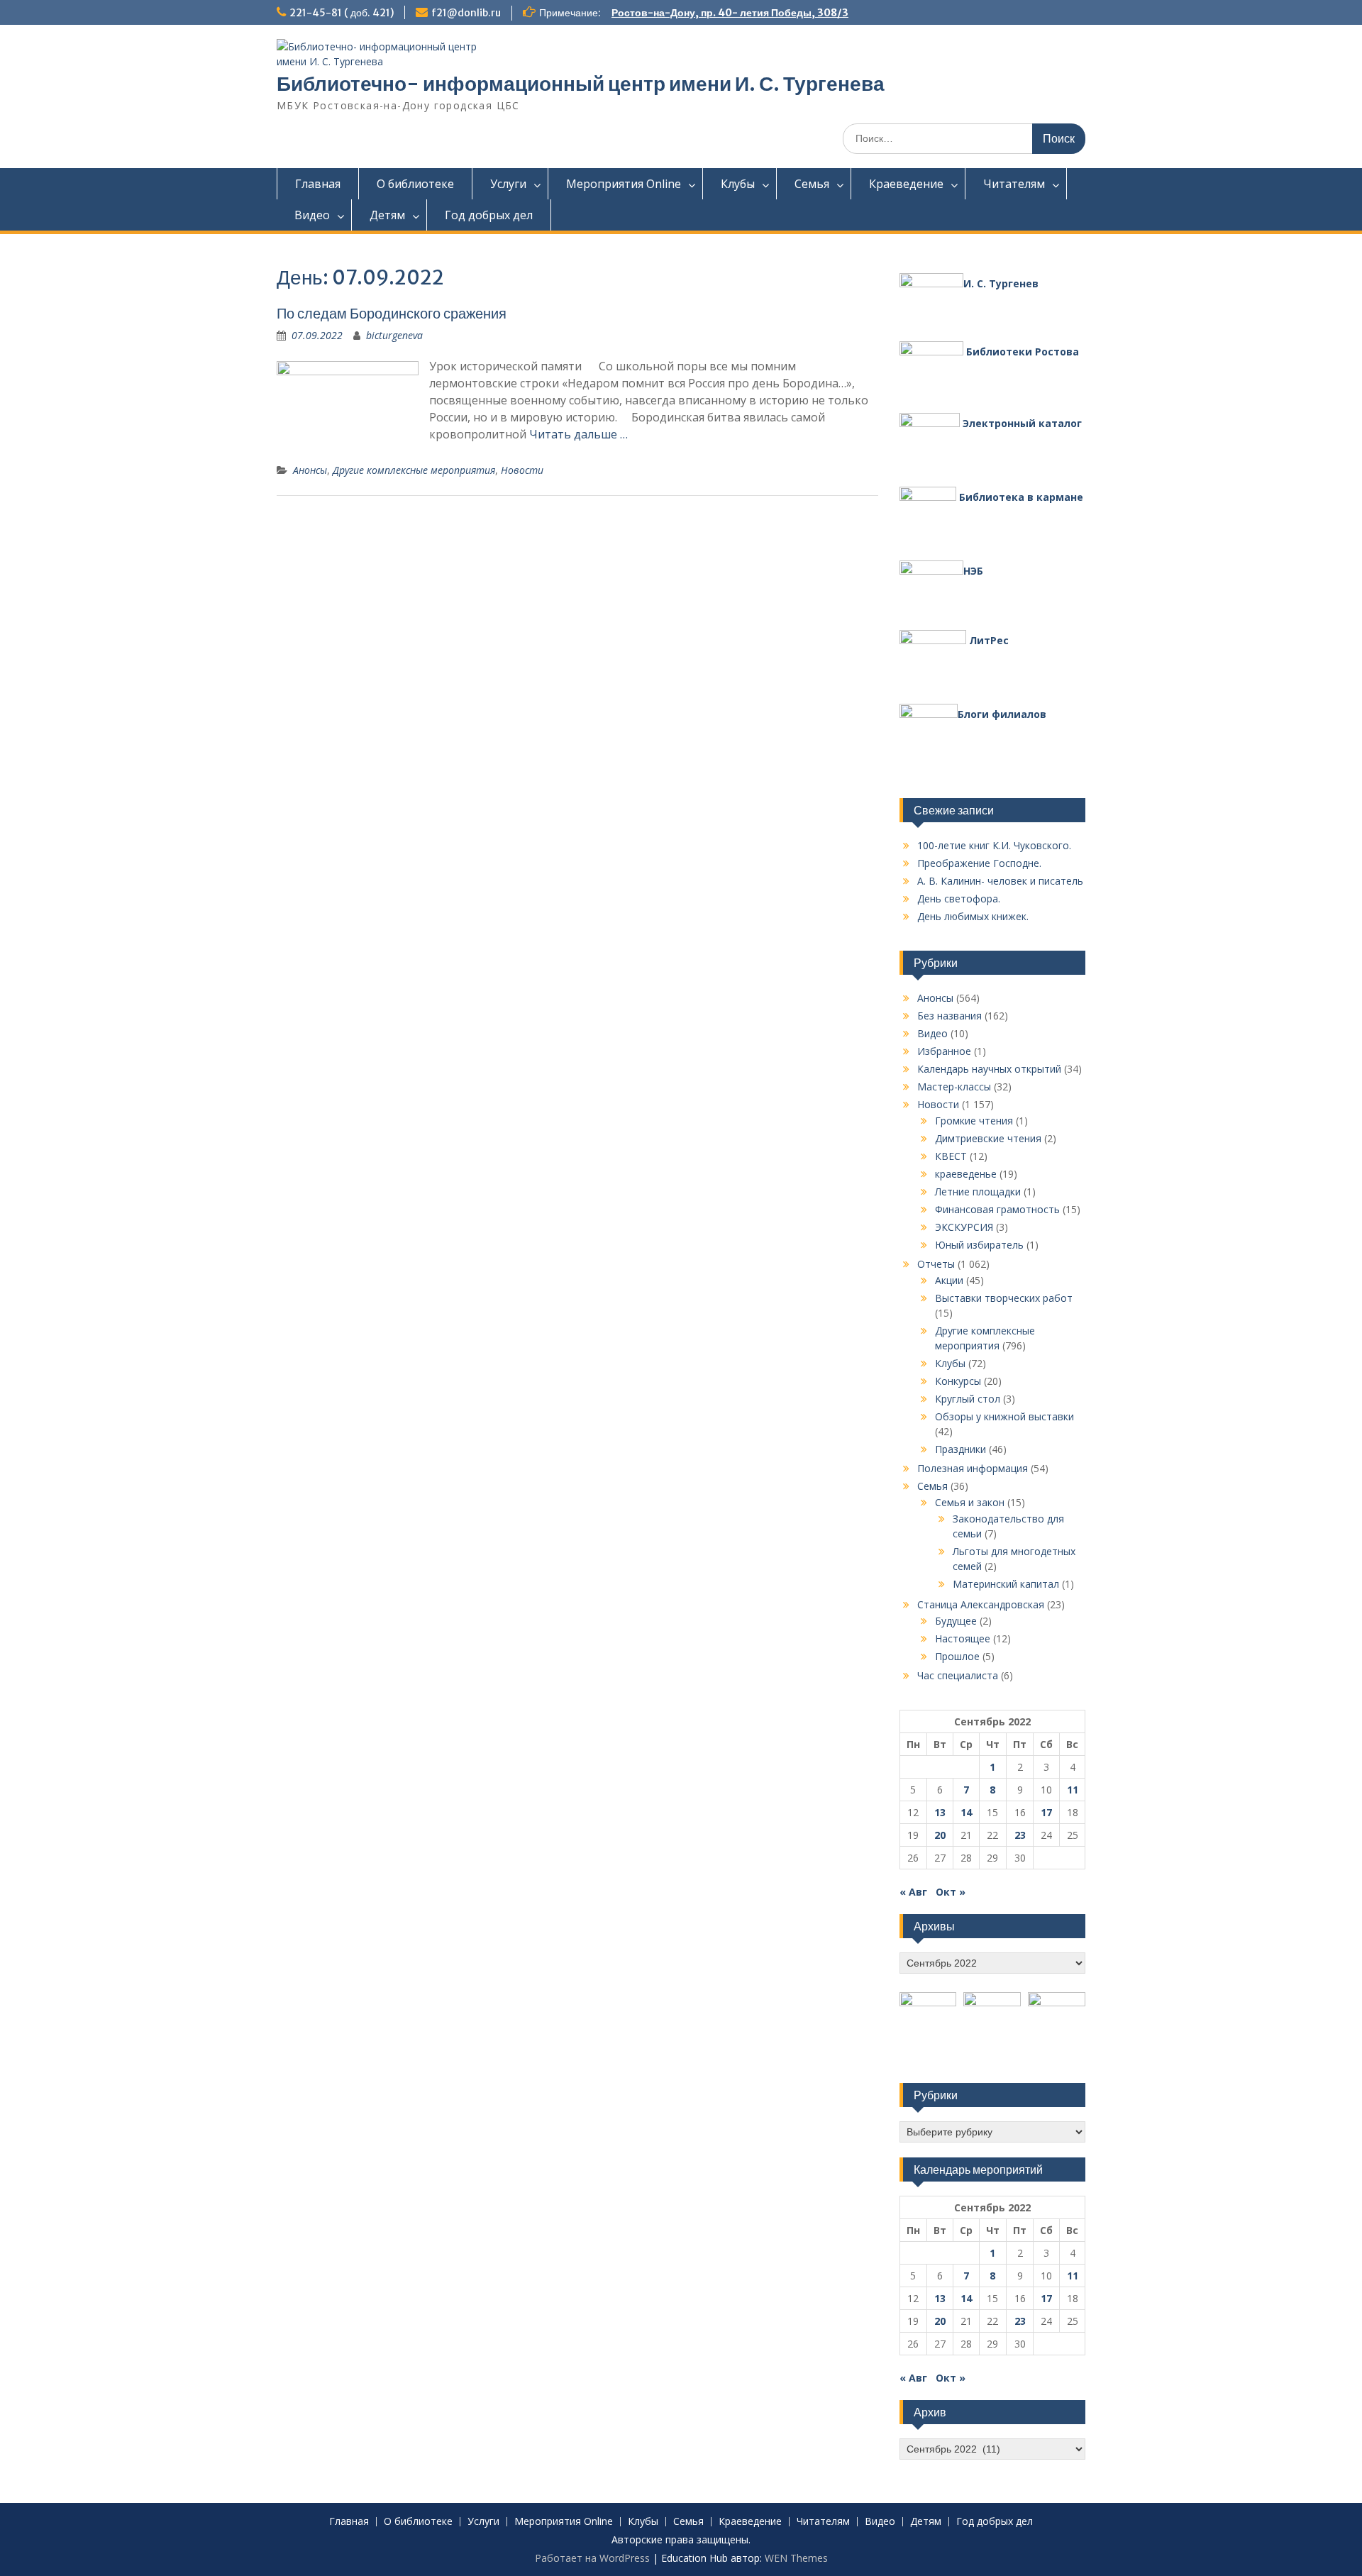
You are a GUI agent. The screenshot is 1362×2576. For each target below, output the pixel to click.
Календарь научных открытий (989, 1069)
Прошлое (957, 1656)
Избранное (944, 1051)
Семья (812, 184)
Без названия (949, 1016)
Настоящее (963, 1638)
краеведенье (966, 1174)
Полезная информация (973, 1468)
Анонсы (310, 470)
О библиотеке (415, 184)
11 (1073, 1790)
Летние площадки (978, 1192)
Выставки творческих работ (1004, 1298)
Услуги (508, 184)
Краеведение (906, 184)
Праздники (960, 1449)
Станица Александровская (981, 1604)
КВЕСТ (951, 1156)
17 (1046, 1812)
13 (940, 1812)
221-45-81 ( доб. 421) (342, 13)
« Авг (913, 1892)
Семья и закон (970, 1502)
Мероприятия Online (624, 184)
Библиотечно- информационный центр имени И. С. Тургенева (581, 84)
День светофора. (959, 899)
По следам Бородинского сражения (392, 313)
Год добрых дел (489, 215)
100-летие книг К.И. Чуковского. (994, 845)
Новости (522, 470)
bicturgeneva (394, 335)
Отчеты (936, 1264)
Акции (949, 1280)
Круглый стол (968, 1399)
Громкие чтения (974, 1121)
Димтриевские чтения (988, 1138)
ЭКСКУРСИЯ (964, 1227)
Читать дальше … (578, 434)
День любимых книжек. (973, 916)
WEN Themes (796, 2558)
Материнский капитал (1006, 1584)
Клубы (738, 184)
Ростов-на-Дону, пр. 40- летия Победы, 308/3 (730, 13)
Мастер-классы (954, 1087)
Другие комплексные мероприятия (414, 470)
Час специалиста (958, 1675)
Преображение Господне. (979, 863)
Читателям (1014, 184)
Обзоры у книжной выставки (1004, 1416)
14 (966, 1812)
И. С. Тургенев (1001, 283)
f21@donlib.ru (466, 13)
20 (940, 1835)
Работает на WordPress (592, 2558)
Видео (312, 215)
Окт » (951, 1892)
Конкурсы (958, 1381)
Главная (318, 184)
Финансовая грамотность (997, 1209)
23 (1020, 1835)
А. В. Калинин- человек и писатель (1000, 881)
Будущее (956, 1621)
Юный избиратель (979, 1245)
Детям (387, 215)
